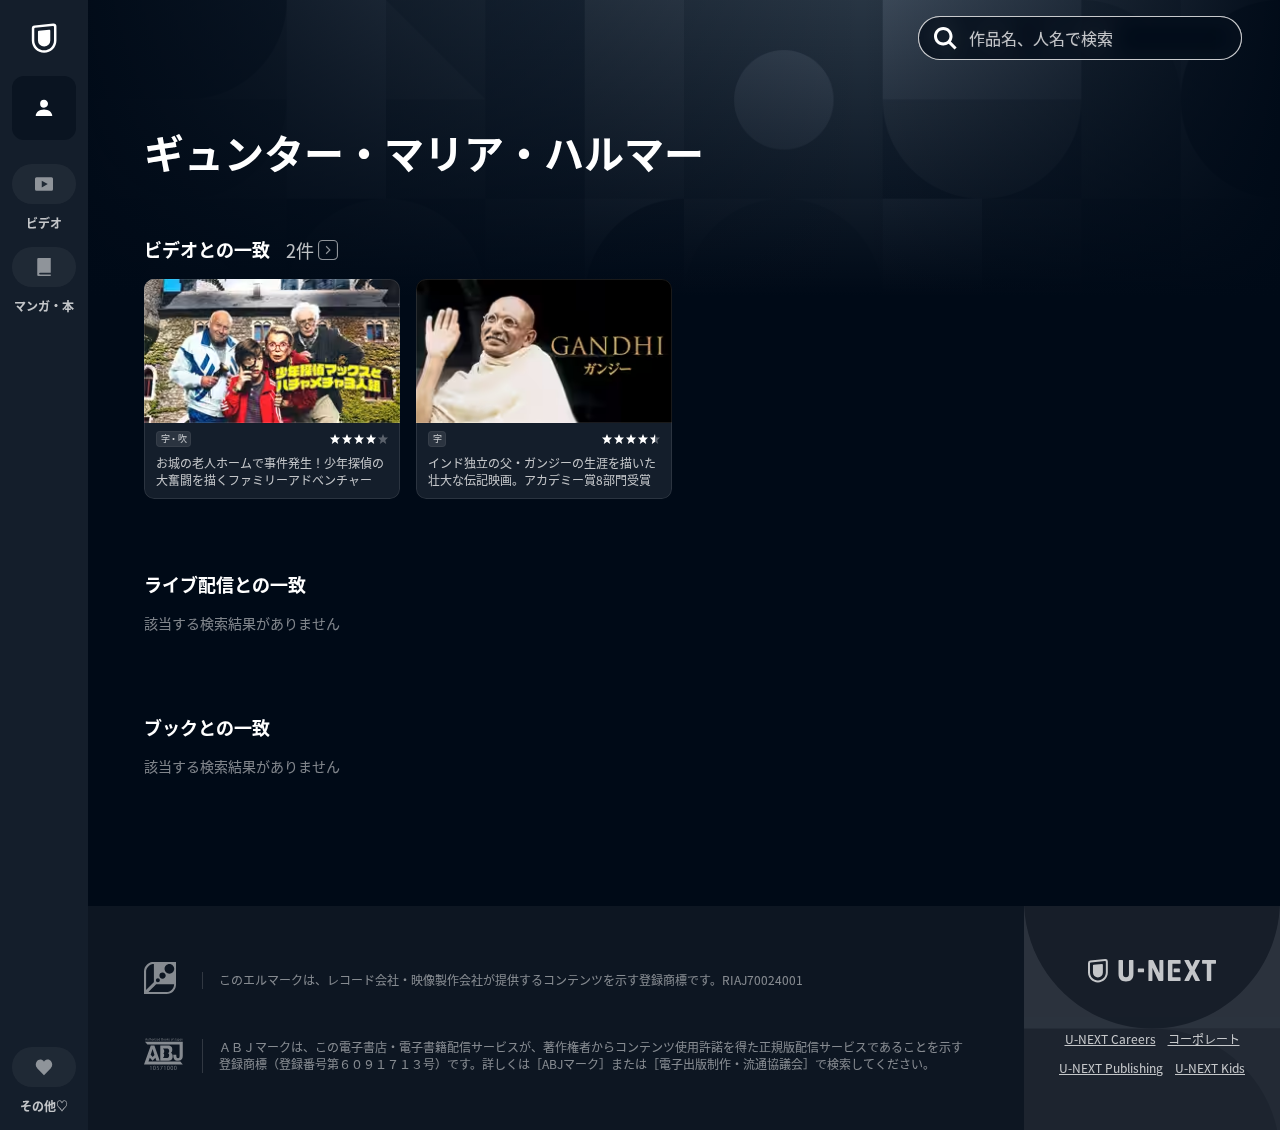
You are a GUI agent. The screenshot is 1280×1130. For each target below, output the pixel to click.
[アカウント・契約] (44, 108)
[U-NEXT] (44, 38)
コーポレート (1204, 1039)
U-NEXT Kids (1210, 1068)
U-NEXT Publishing (1111, 1068)
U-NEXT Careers (1110, 1039)
